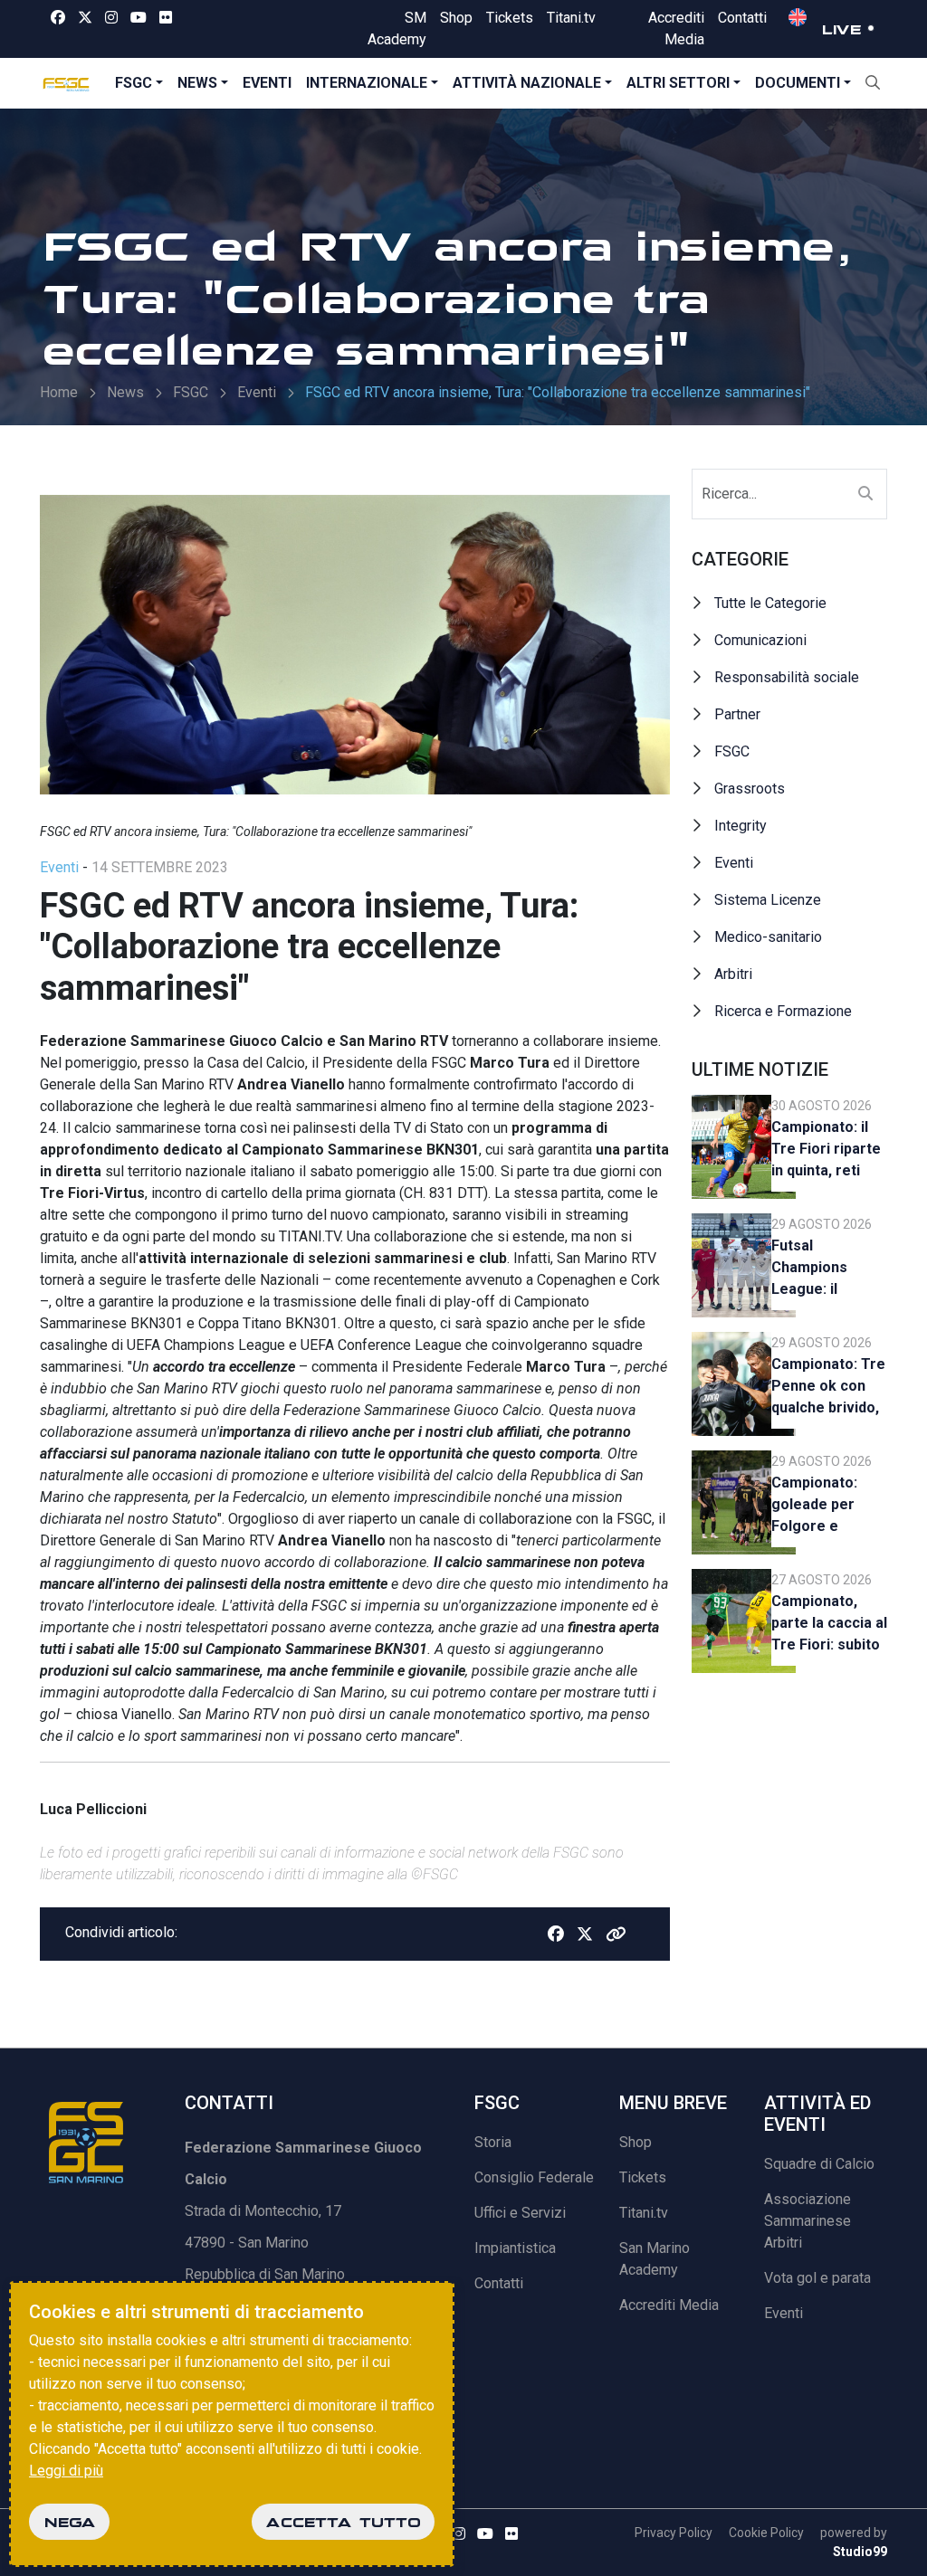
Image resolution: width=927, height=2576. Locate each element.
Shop (456, 18)
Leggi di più (66, 2471)
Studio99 (860, 2552)
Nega (69, 2522)
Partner (737, 714)
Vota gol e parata (817, 2278)
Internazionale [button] (367, 83)
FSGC (134, 83)
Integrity (741, 826)
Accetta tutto (343, 2522)
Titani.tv (571, 18)
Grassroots (750, 789)
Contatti (742, 18)
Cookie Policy (766, 2533)
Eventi (267, 83)
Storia (493, 2142)
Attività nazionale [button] (527, 83)
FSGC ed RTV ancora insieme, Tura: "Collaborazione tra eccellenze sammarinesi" (558, 392)
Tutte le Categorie (770, 603)
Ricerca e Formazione (783, 1011)
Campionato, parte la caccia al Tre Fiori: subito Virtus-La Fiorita (829, 1625)
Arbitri (733, 974)
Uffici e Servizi (520, 2213)
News (197, 83)
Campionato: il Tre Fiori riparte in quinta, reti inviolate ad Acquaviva (826, 1151)
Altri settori (678, 83)
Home (59, 392)
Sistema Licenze (768, 900)
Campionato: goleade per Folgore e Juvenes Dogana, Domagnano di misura (820, 1507)
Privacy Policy (674, 2533)
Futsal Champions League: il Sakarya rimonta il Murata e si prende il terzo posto (827, 1270)
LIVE (841, 29)
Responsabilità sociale (787, 677)
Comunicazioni (760, 640)
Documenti (798, 83)
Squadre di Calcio (819, 2164)
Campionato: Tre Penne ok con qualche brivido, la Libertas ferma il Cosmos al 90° (828, 1388)
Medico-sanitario (768, 937)
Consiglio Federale (534, 2177)
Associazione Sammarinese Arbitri (808, 2221)
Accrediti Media (669, 2305)
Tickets (510, 18)
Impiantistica (515, 2248)
